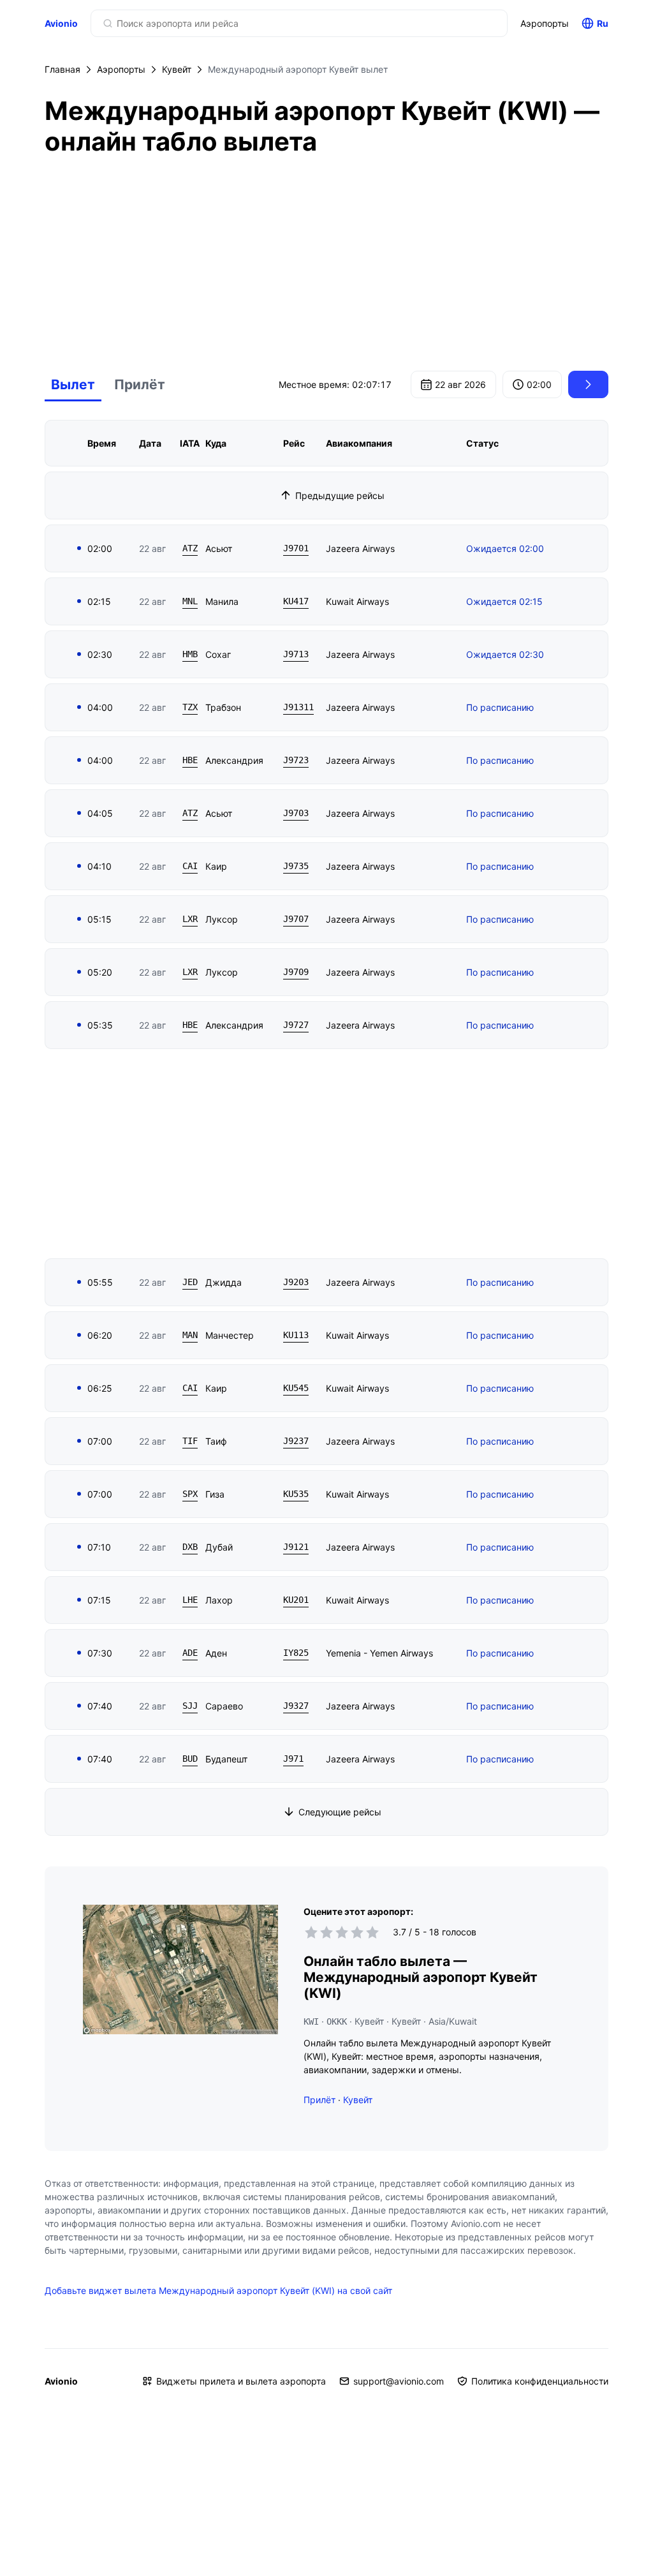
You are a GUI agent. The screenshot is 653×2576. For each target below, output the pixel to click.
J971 (293, 1759)
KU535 (296, 1494)
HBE (190, 760)
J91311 (298, 707)
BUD (190, 1759)
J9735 (296, 866)
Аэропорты (545, 23)
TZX (190, 707)
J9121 (296, 1547)
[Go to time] (588, 384)
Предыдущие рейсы (340, 495)
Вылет (73, 384)
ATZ (190, 548)
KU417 (296, 601)
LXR (190, 919)
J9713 (296, 654)
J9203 (296, 1282)
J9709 (296, 972)
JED (190, 1282)
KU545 (296, 1388)
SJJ (190, 1706)
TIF (190, 1441)
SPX (190, 1494)
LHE (190, 1600)
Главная (62, 69)
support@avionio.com (399, 2381)
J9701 (296, 548)
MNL (190, 601)
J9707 (296, 919)
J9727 (296, 1025)
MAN (190, 1335)
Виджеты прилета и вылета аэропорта (241, 2381)
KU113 (296, 1335)
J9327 (296, 1706)
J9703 (296, 813)
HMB (190, 654)
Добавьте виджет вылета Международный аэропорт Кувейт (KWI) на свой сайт (218, 2290)
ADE (190, 1653)
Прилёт (140, 384)
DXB (190, 1547)
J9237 (296, 1441)
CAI (190, 866)
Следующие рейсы (340, 1812)
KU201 (296, 1600)
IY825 (296, 1653)
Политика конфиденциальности (540, 2381)
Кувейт (177, 69)
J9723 (296, 760)
